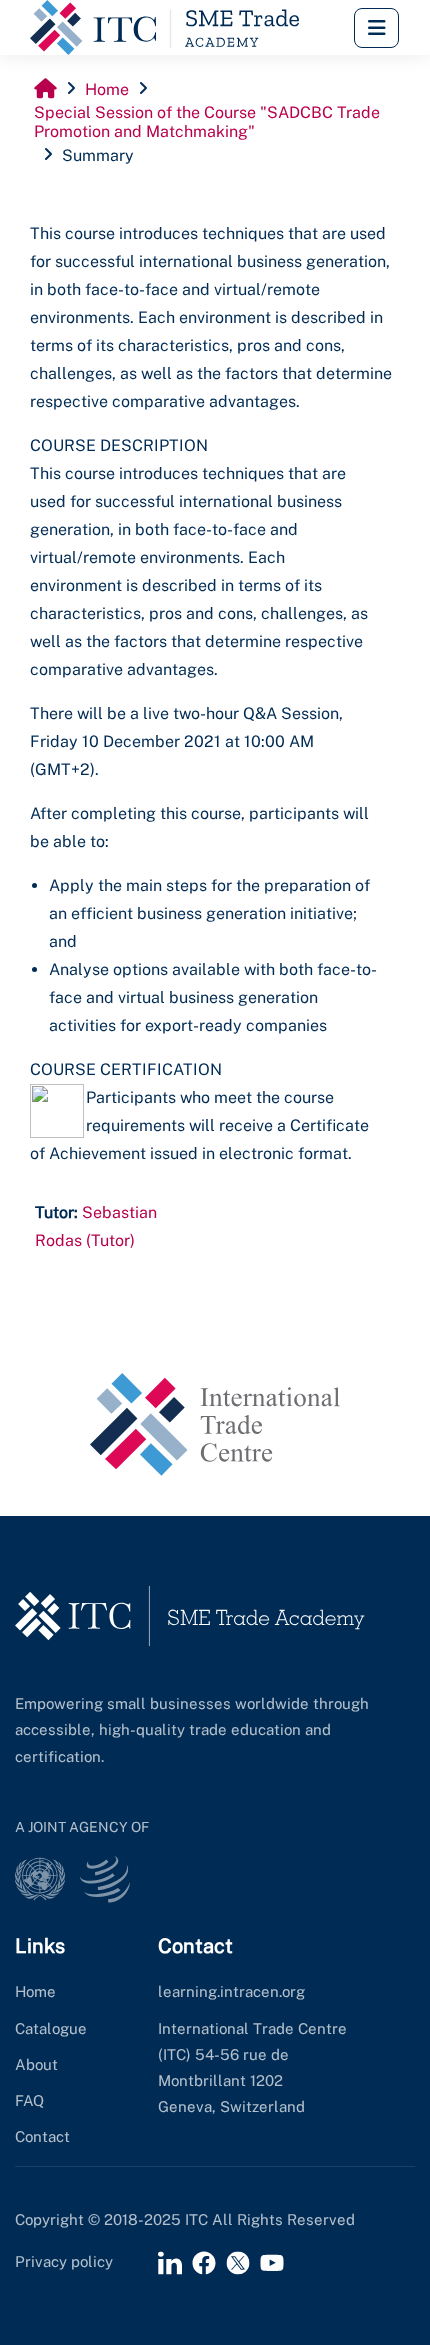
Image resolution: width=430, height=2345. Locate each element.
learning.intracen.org (231, 1991)
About (36, 2064)
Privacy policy (64, 2261)
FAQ (29, 2100)
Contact (42, 2136)
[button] (376, 28)
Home (35, 1991)
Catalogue (51, 2028)
